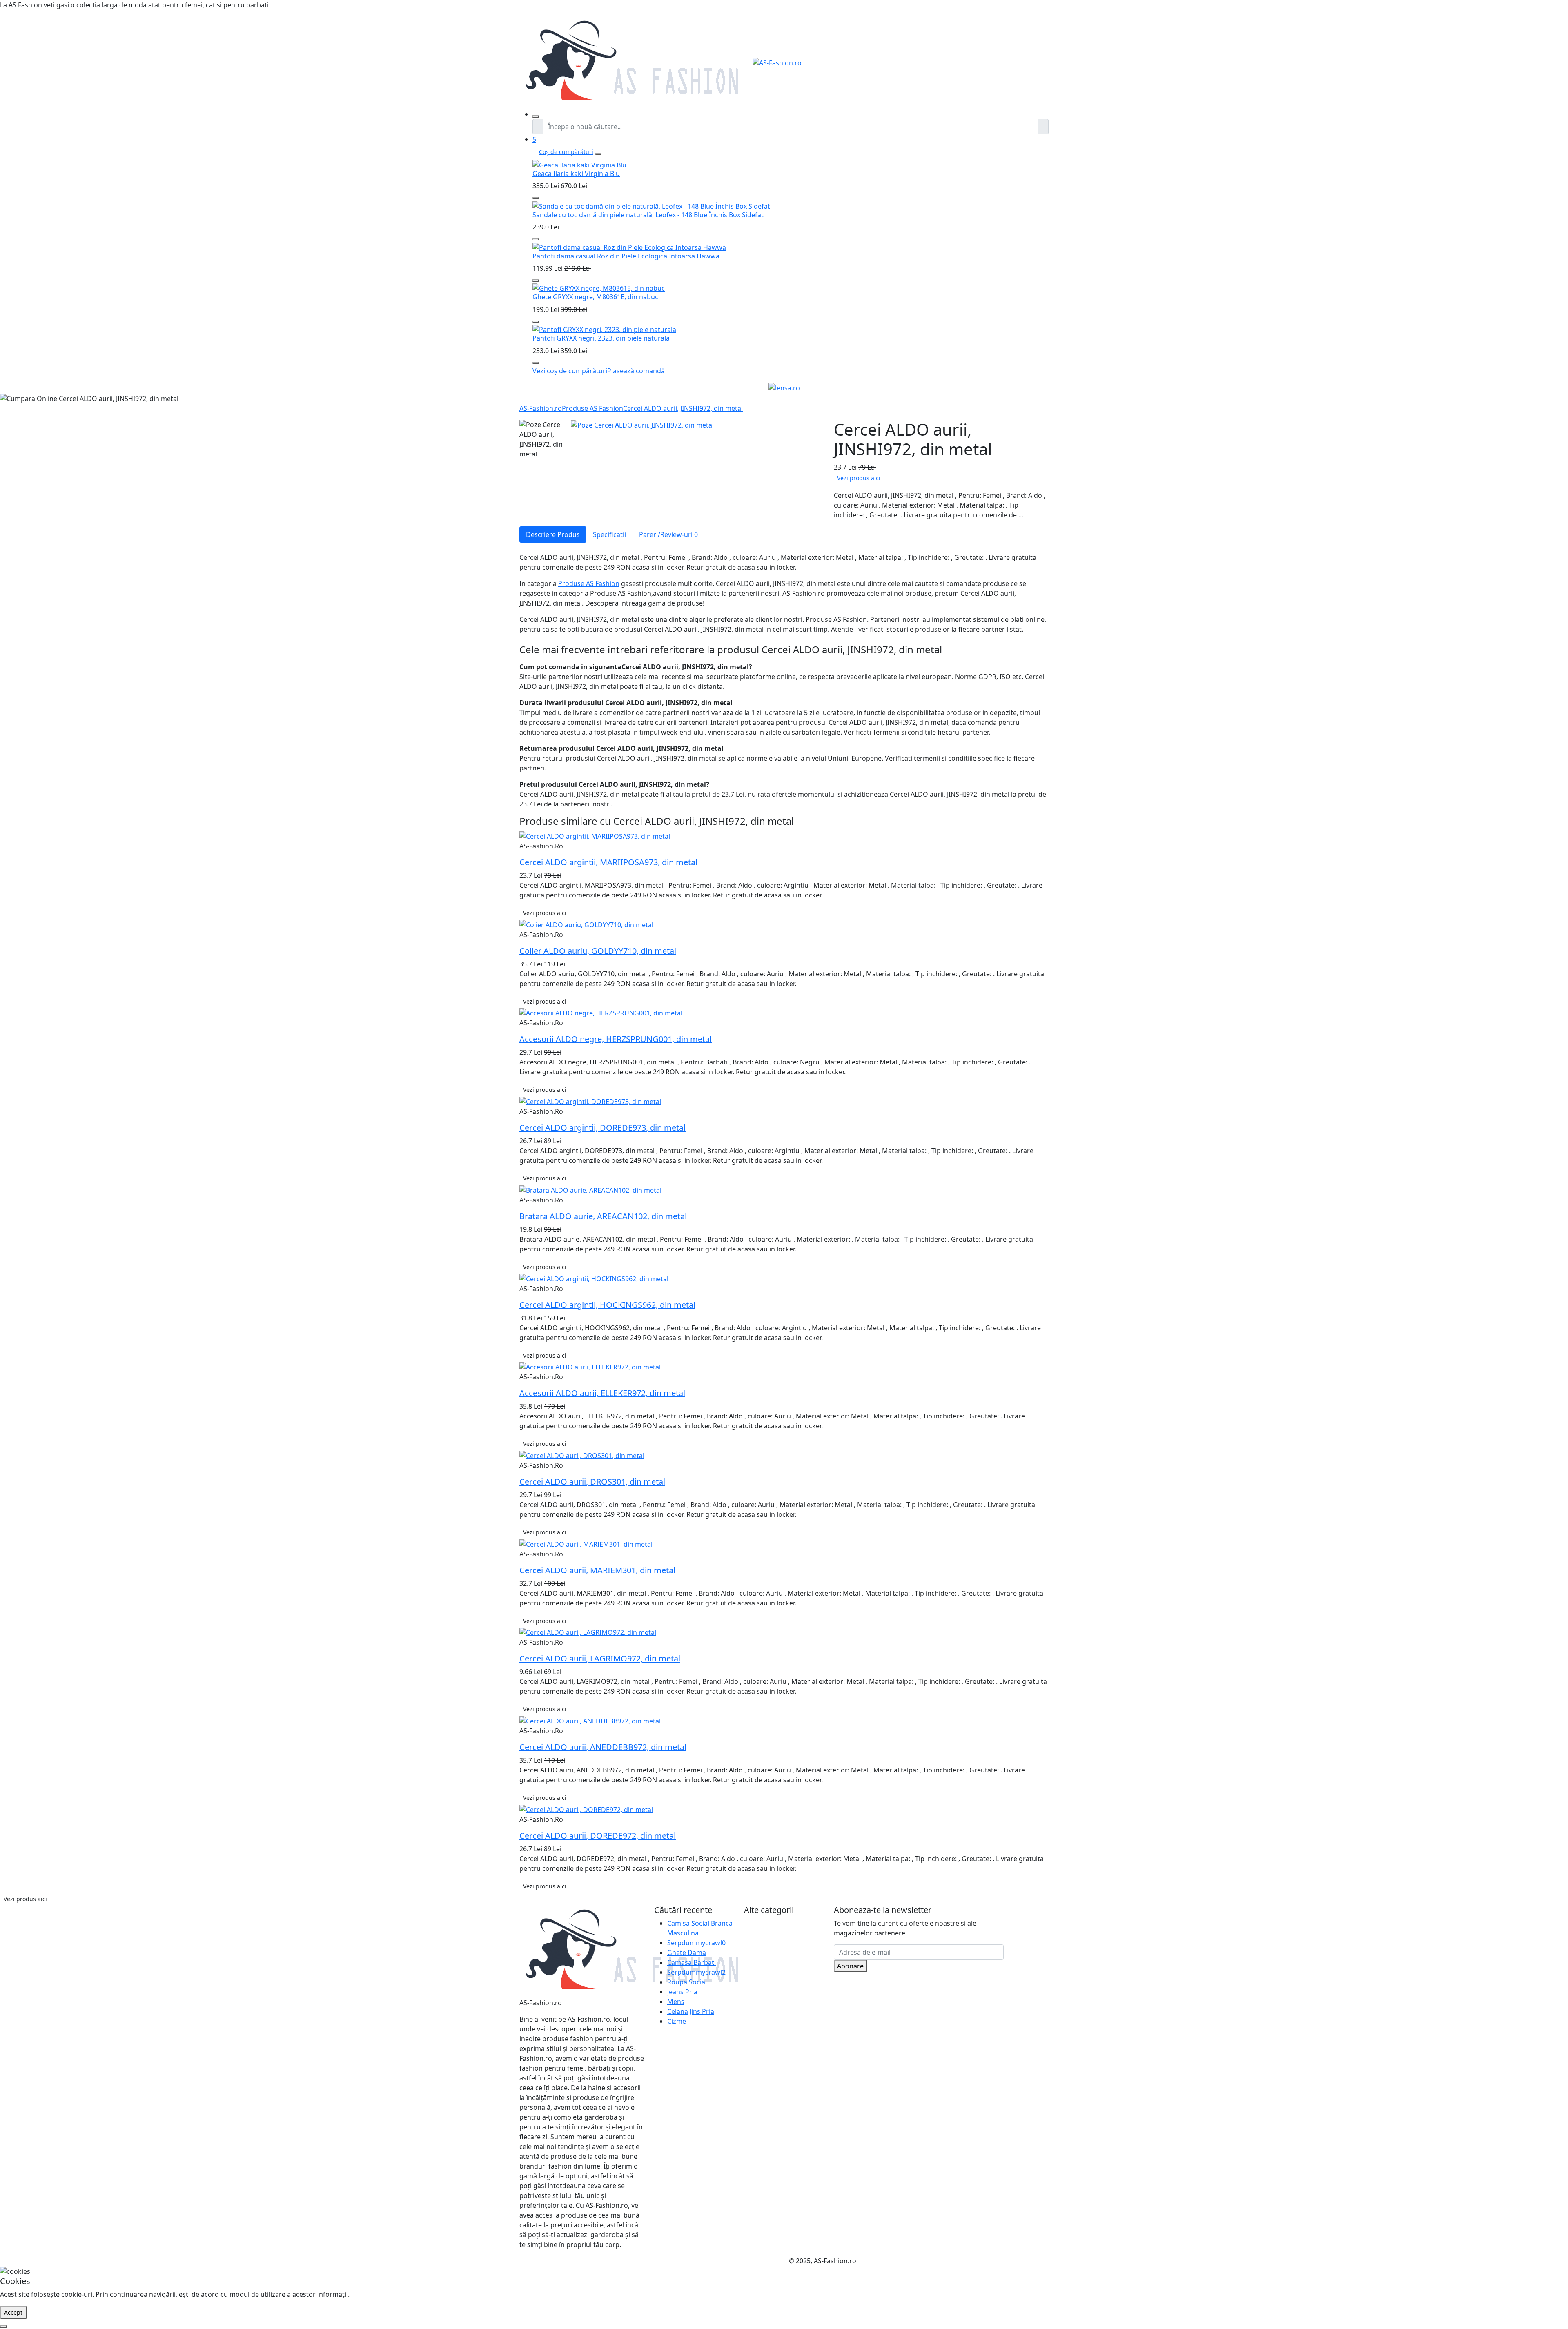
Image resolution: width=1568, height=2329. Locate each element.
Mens (676, 2002)
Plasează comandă (636, 371)
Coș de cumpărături (566, 152)
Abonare (850, 1966)
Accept (13, 2312)
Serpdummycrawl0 (696, 1943)
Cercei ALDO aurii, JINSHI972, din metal (683, 408)
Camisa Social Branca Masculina (700, 1928)
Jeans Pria (682, 1992)
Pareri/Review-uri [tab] (668, 534)
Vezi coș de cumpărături (570, 371)
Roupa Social (687, 1982)
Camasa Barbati (692, 1962)
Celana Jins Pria (691, 2011)
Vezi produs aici (859, 478)
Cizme (677, 2021)
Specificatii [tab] (609, 534)
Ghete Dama (687, 1953)
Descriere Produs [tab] (553, 534)
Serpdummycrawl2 (696, 1972)
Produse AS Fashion (592, 408)
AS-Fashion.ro (541, 408)
